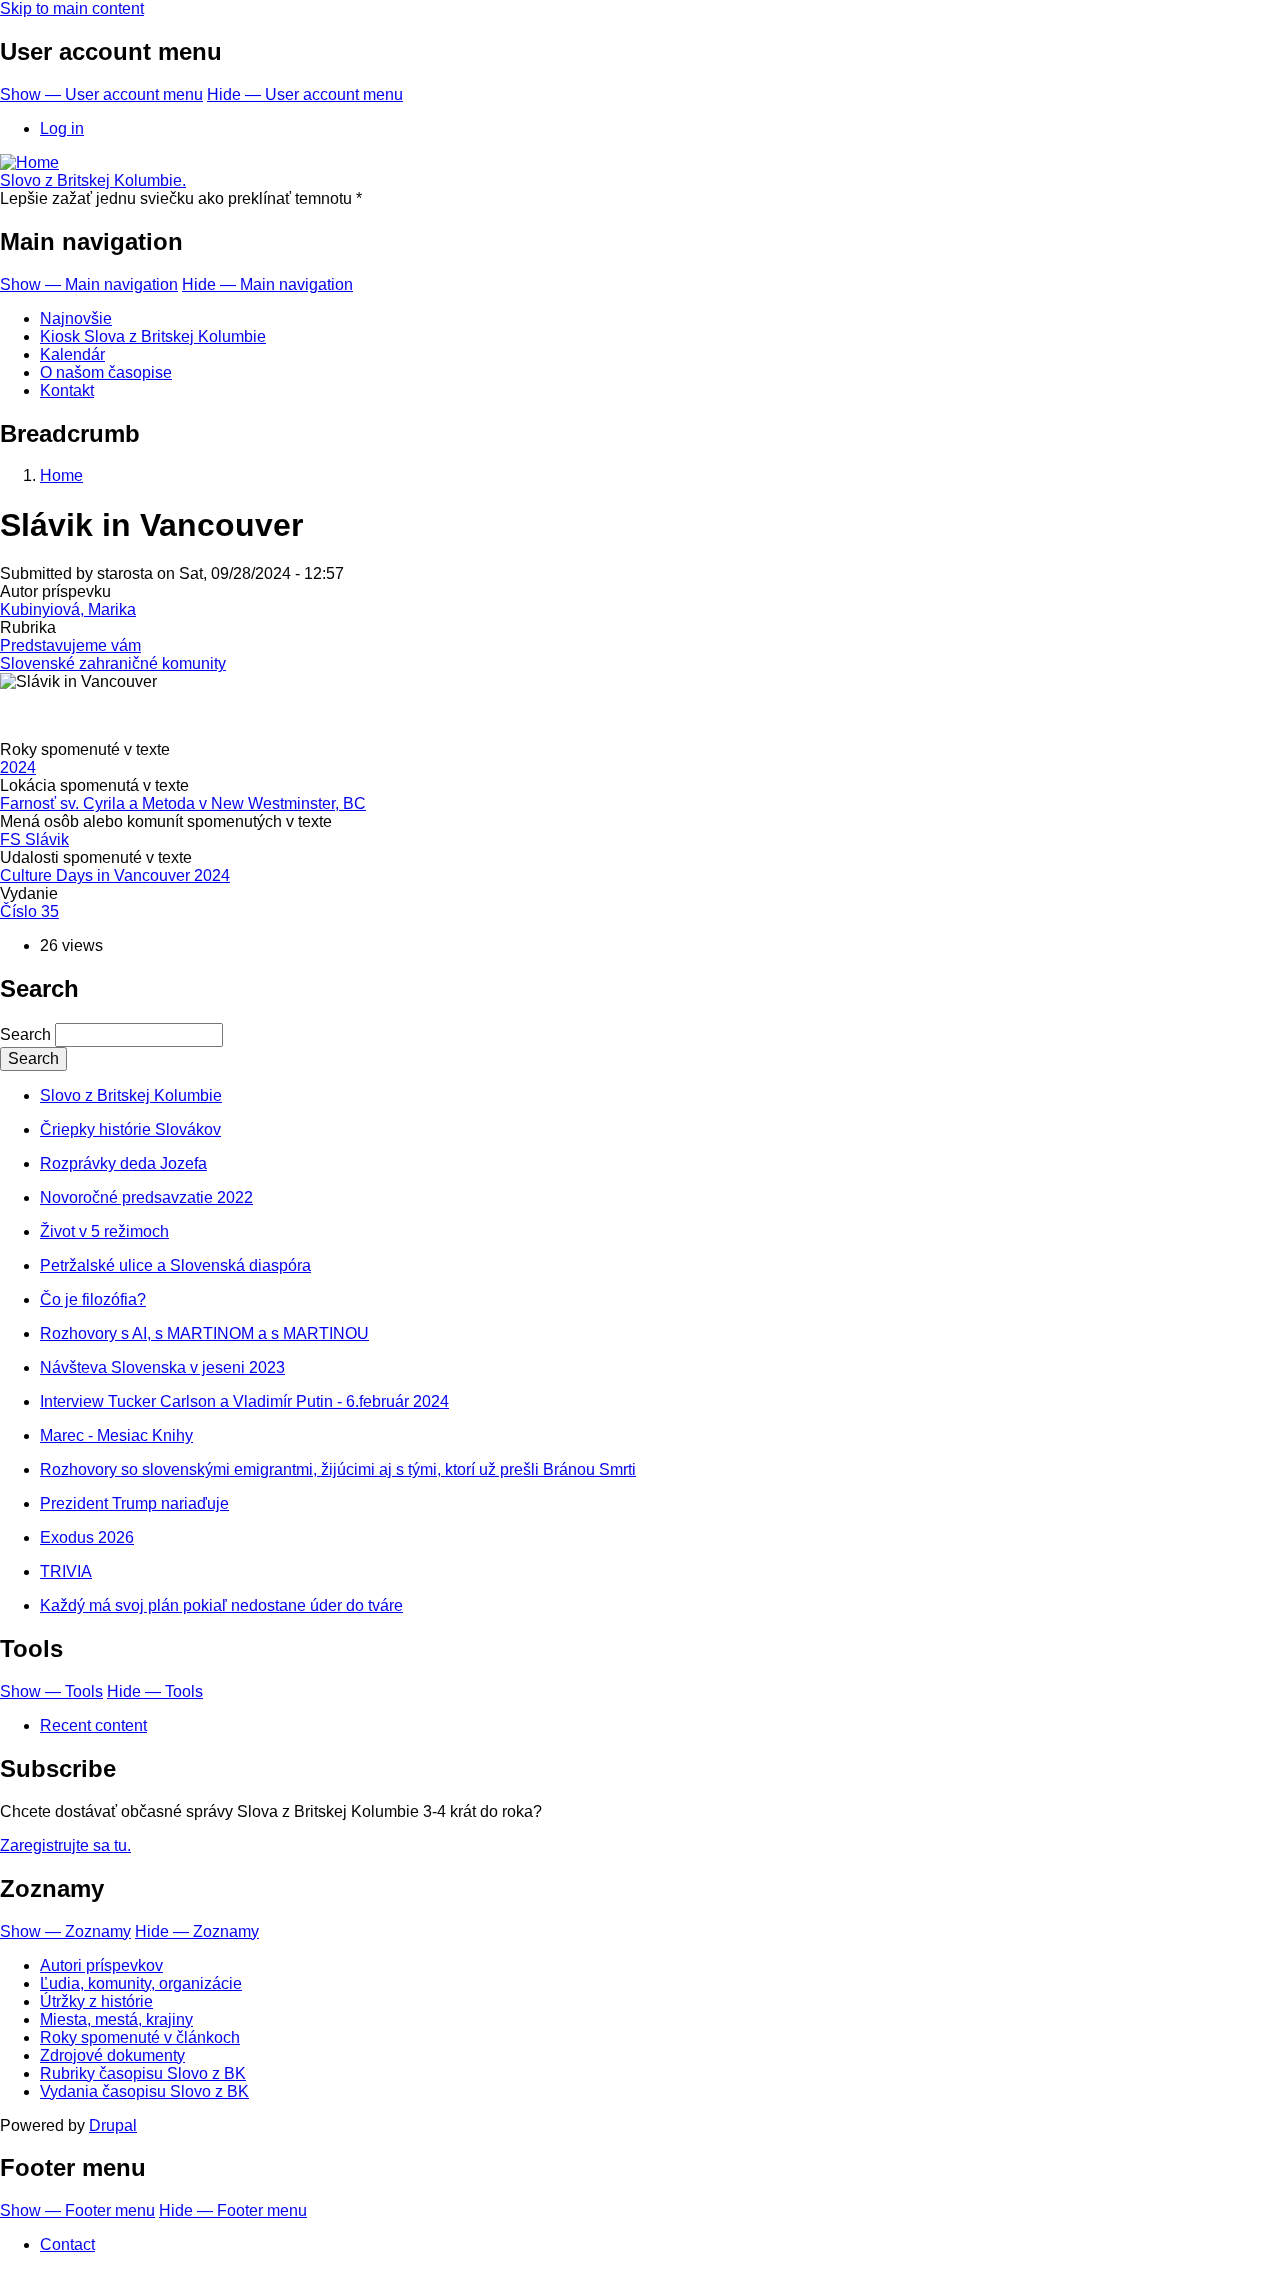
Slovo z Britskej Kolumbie (131, 1095)
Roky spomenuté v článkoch (140, 2037)
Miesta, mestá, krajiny (116, 2019)
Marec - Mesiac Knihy (116, 1435)
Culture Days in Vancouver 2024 (115, 875)
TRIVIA (66, 1571)
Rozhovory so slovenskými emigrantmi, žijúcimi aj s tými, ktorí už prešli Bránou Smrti (338, 1469)
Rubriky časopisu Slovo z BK (143, 2073)
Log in (62, 128)
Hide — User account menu (305, 94)
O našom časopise (106, 372)
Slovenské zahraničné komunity (113, 663)
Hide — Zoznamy (197, 1931)
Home (61, 475)
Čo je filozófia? (93, 1299)
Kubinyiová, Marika (68, 609)
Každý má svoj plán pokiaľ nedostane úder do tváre (221, 1605)
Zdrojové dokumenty (112, 2055)
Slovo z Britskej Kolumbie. (93, 180)
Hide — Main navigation (267, 284)
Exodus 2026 (87, 1537)
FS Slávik (34, 839)
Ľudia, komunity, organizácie (141, 1983)
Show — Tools (51, 1691)
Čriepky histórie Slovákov (130, 1129)
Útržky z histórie (96, 2001)
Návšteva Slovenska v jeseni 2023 (162, 1367)
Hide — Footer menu (233, 2210)
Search (25, 1034)
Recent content (93, 1725)
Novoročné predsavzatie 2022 (146, 1197)
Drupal (113, 2125)
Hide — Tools (155, 1691)
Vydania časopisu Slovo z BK (144, 2091)
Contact (67, 2244)
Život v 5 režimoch (104, 1231)
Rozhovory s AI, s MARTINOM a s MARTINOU (204, 1333)
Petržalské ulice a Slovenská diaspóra (175, 1265)
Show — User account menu (101, 94)
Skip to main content (72, 8)
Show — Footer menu (77, 2210)
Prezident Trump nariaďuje (134, 1503)
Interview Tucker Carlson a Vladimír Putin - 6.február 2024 (244, 1401)
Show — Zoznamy (65, 1931)
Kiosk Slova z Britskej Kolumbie (153, 336)
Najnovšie (76, 318)
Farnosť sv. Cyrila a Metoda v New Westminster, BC (183, 803)
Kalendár (72, 354)
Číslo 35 (29, 911)
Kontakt (67, 390)
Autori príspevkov (101, 1965)
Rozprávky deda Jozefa (123, 1163)
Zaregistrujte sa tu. (65, 1845)
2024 (18, 767)
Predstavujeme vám (70, 645)
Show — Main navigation (89, 284)
